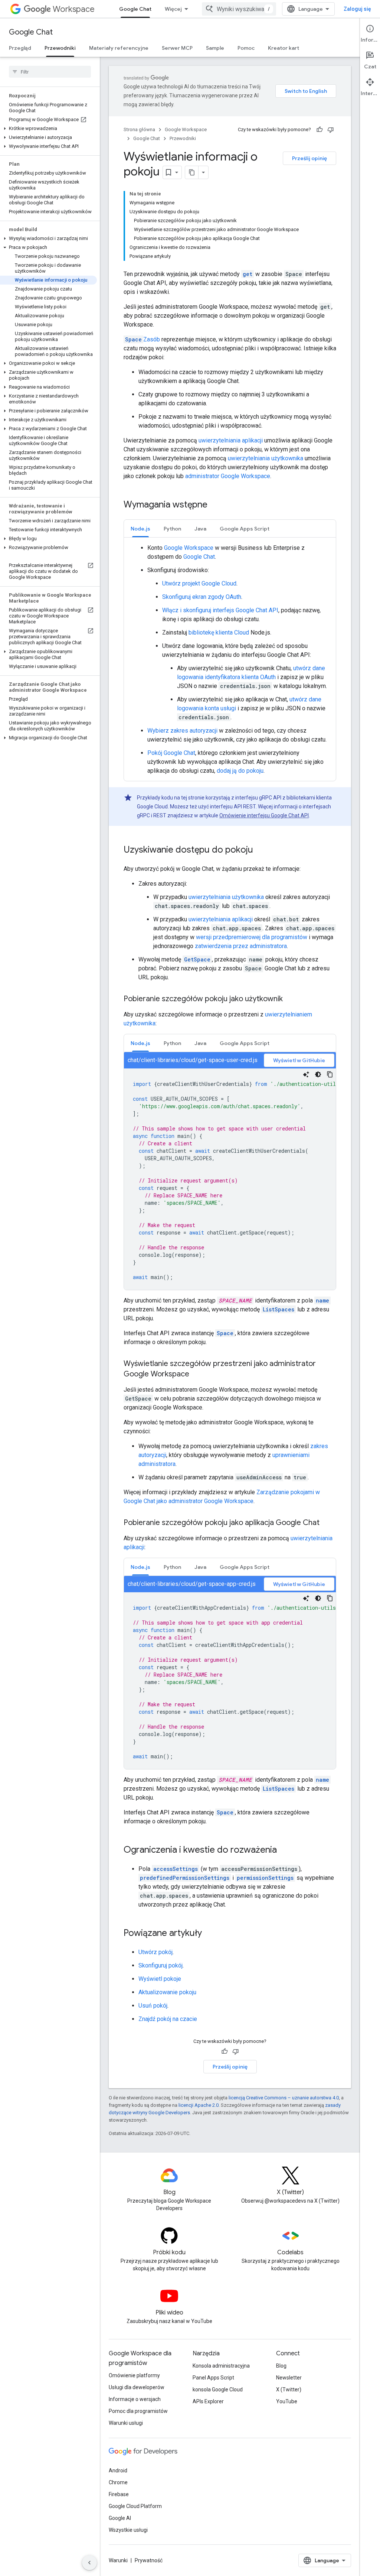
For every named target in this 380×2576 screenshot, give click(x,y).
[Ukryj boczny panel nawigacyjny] (89, 2563)
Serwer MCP (177, 48)
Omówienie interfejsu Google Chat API (264, 815)
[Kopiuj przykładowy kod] (330, 1074)
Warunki (118, 2560)
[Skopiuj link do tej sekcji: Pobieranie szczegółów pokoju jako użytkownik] (290, 999)
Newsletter (289, 2378)
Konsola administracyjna (221, 2366)
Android (118, 2470)
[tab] (140, 528)
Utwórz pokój (155, 1952)
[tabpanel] (230, 659)
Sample (215, 48)
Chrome (118, 2482)
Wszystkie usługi (128, 2530)
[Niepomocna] (331, 130)
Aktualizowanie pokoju (167, 1992)
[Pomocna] (320, 130)
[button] (48, 129)
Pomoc (246, 48)
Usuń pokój (153, 2006)
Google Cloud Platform (135, 2506)
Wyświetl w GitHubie (299, 1060)
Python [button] (172, 529)
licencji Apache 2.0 (199, 2105)
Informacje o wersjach (135, 2399)
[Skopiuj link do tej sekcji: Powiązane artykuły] (209, 1934)
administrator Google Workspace (228, 476)
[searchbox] (50, 72)
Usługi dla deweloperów (137, 2387)
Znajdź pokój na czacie (168, 2019)
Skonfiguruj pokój (160, 1965)
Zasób (142, 339)
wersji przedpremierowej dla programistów (252, 937)
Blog (281, 2366)
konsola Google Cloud (218, 2390)
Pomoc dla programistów (138, 2411)
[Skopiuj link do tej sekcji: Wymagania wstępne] (215, 505)
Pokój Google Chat (171, 753)
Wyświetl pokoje (160, 1979)
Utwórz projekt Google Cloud (199, 583)
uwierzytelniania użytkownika (266, 458)
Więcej (173, 9)
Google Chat (135, 9)
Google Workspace (186, 129)
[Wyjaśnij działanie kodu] (306, 1074)
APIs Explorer (208, 2401)
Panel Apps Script (213, 2378)
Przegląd (20, 48)
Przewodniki (60, 48)
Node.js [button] (140, 529)
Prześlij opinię (309, 158)
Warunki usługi (126, 2423)
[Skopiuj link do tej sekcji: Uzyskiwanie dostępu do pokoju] (261, 850)
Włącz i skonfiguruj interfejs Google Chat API (220, 610)
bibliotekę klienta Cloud (219, 632)
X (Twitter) (289, 2390)
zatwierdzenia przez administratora (241, 946)
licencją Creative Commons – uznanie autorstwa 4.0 (284, 2098)
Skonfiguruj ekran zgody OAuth (202, 597)
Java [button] (200, 529)
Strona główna (139, 129)
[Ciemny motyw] (318, 1074)
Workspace (74, 9)
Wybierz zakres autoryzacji (182, 731)
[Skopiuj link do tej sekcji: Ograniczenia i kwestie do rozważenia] (284, 1850)
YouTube (287, 2401)
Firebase (119, 2494)
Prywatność (149, 2560)
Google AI (120, 2518)
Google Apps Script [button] (245, 529)
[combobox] (239, 9)
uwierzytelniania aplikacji (231, 440)
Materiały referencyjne (119, 48)
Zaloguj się (357, 9)
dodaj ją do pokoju (240, 771)
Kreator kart (284, 48)
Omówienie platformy (134, 2375)
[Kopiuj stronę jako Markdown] (192, 172)
